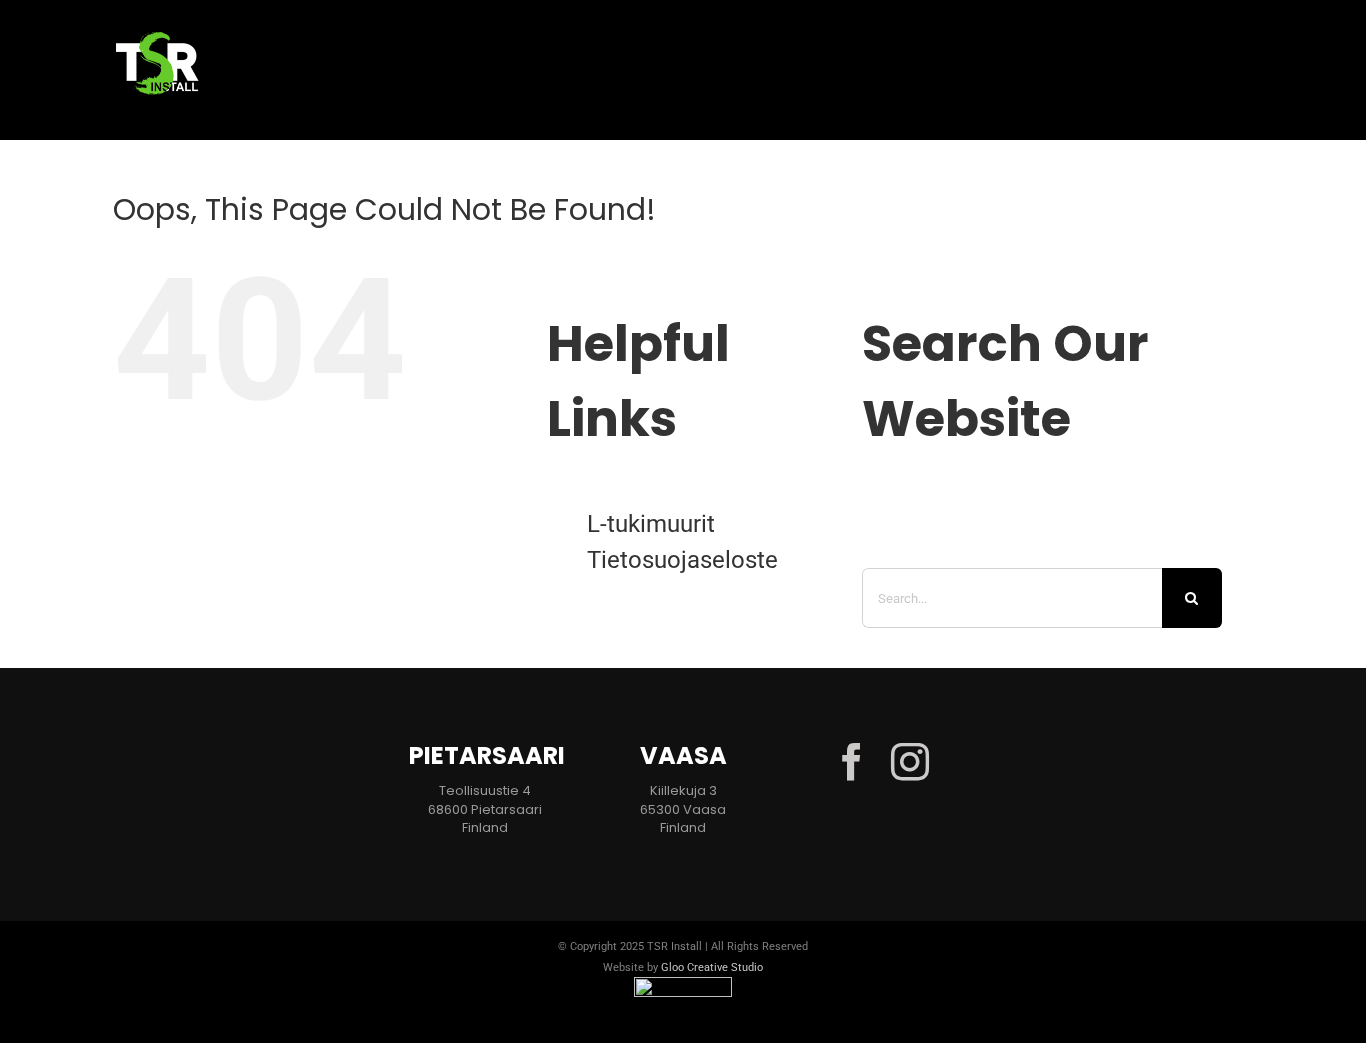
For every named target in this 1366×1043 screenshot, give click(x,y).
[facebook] (852, 762)
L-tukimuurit (651, 524)
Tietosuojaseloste (682, 560)
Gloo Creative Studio (712, 967)
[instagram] (910, 762)
